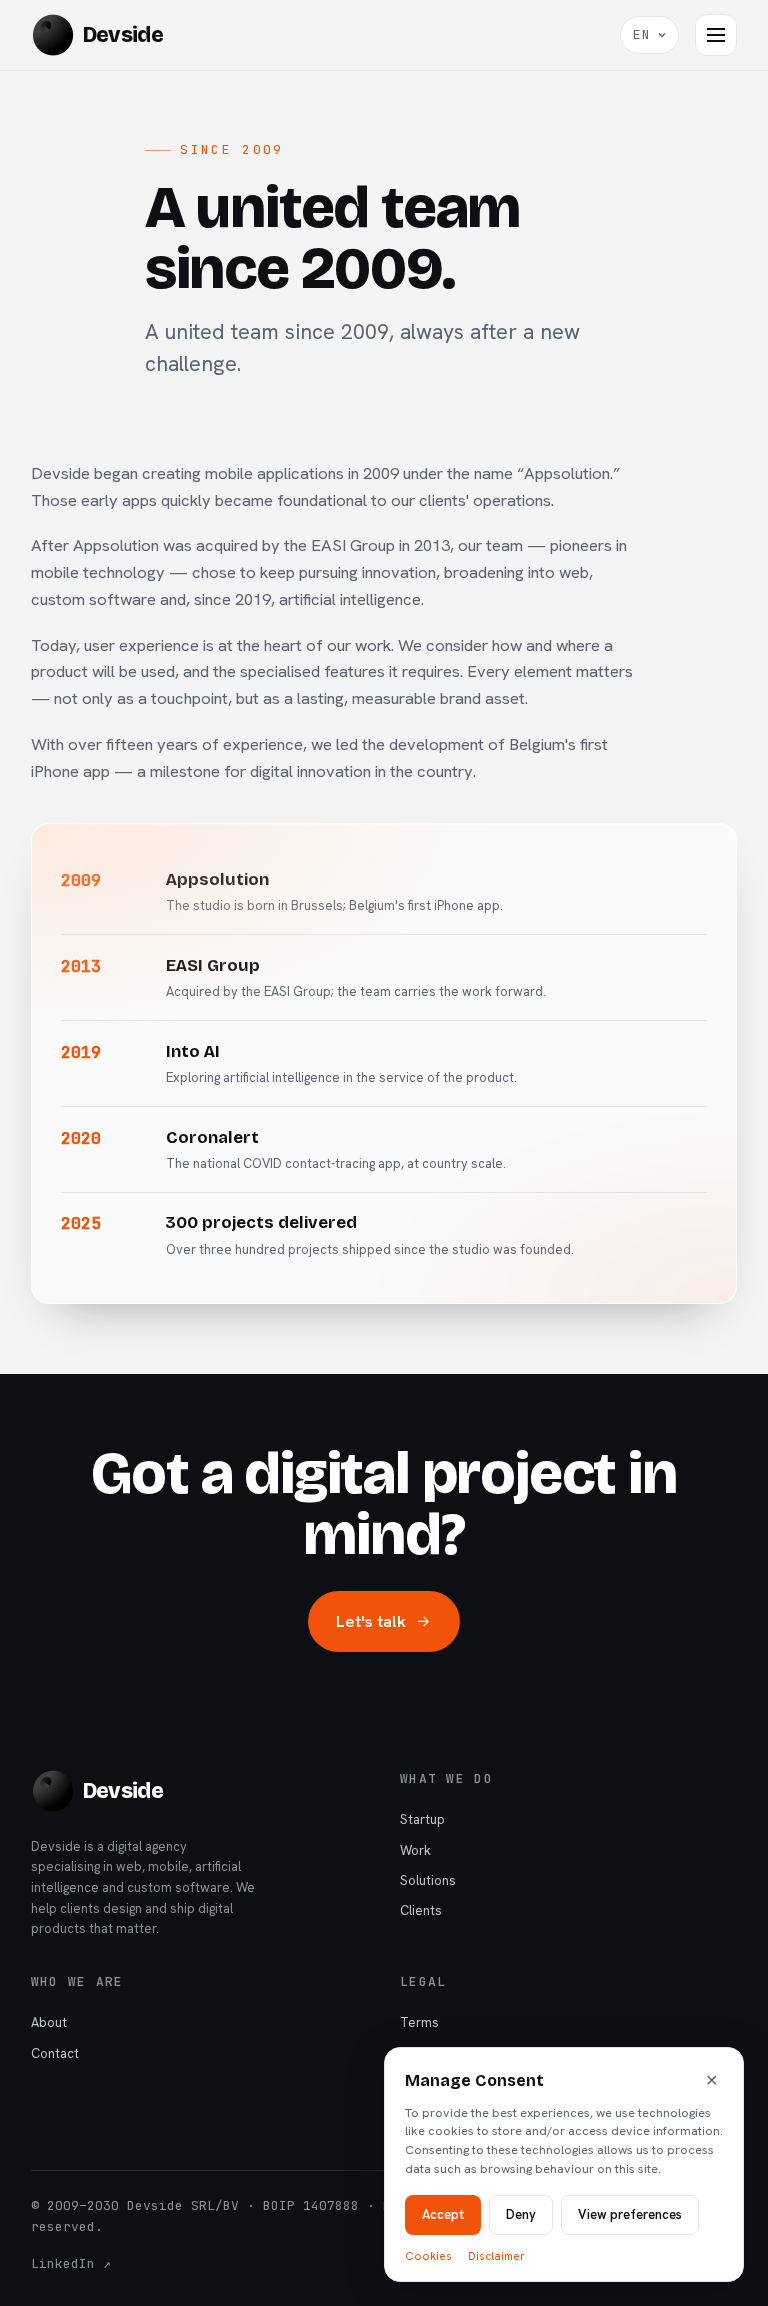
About (49, 2022)
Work (415, 1850)
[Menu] (716, 35)
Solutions (428, 1880)
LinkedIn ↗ (71, 2263)
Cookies (428, 2255)
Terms (419, 2022)
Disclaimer (496, 2255)
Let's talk (371, 1621)
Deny (521, 2213)
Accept (443, 2213)
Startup (422, 1819)
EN (642, 34)
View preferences (630, 2213)
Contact (55, 2053)
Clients (421, 1910)
